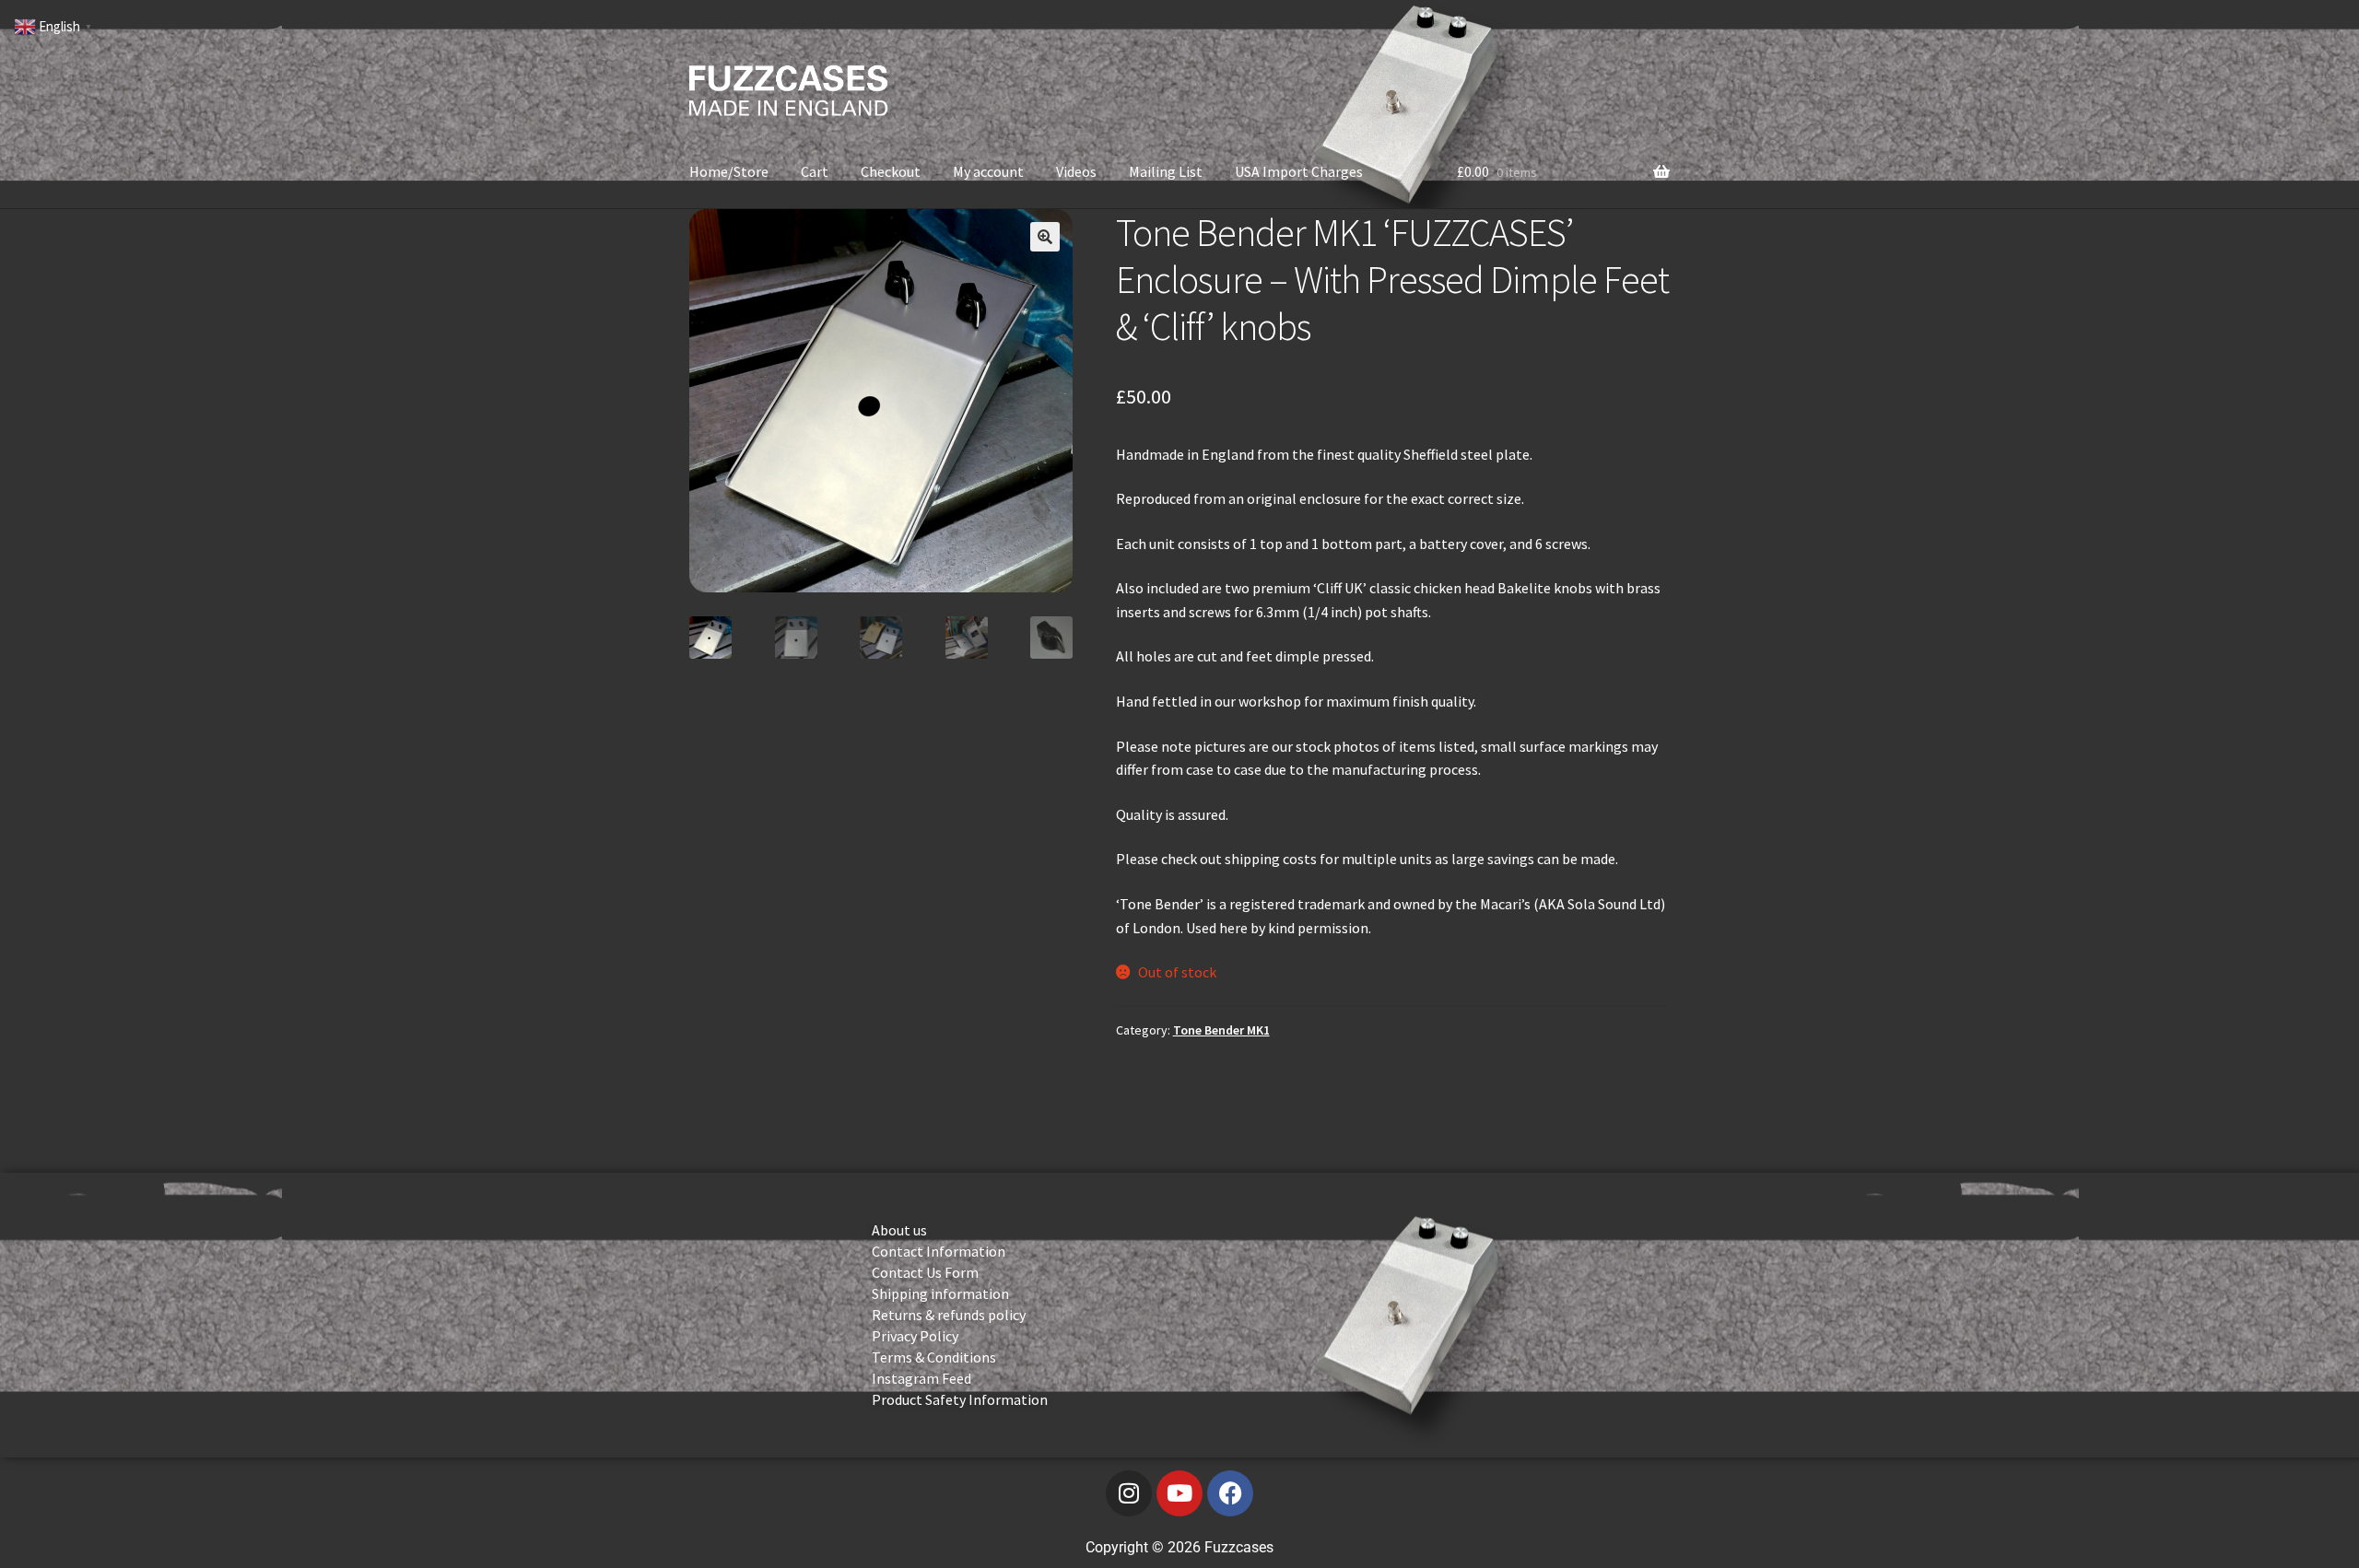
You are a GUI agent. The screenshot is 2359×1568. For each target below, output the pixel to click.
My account (988, 171)
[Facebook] (1230, 1493)
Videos (1076, 171)
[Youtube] (1179, 1493)
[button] (1045, 237)
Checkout (891, 171)
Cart (815, 171)
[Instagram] (1129, 1493)
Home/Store (729, 171)
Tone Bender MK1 (1221, 1030)
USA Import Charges (1299, 171)
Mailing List (1166, 171)
